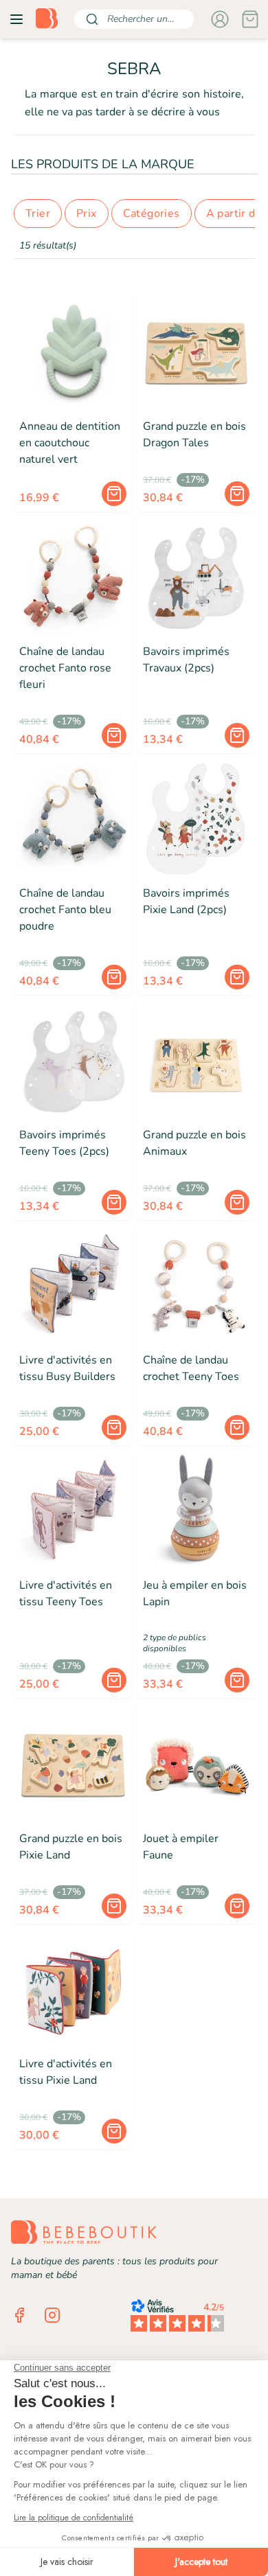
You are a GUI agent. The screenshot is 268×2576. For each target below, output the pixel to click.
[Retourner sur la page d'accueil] (47, 19)
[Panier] (250, 19)
